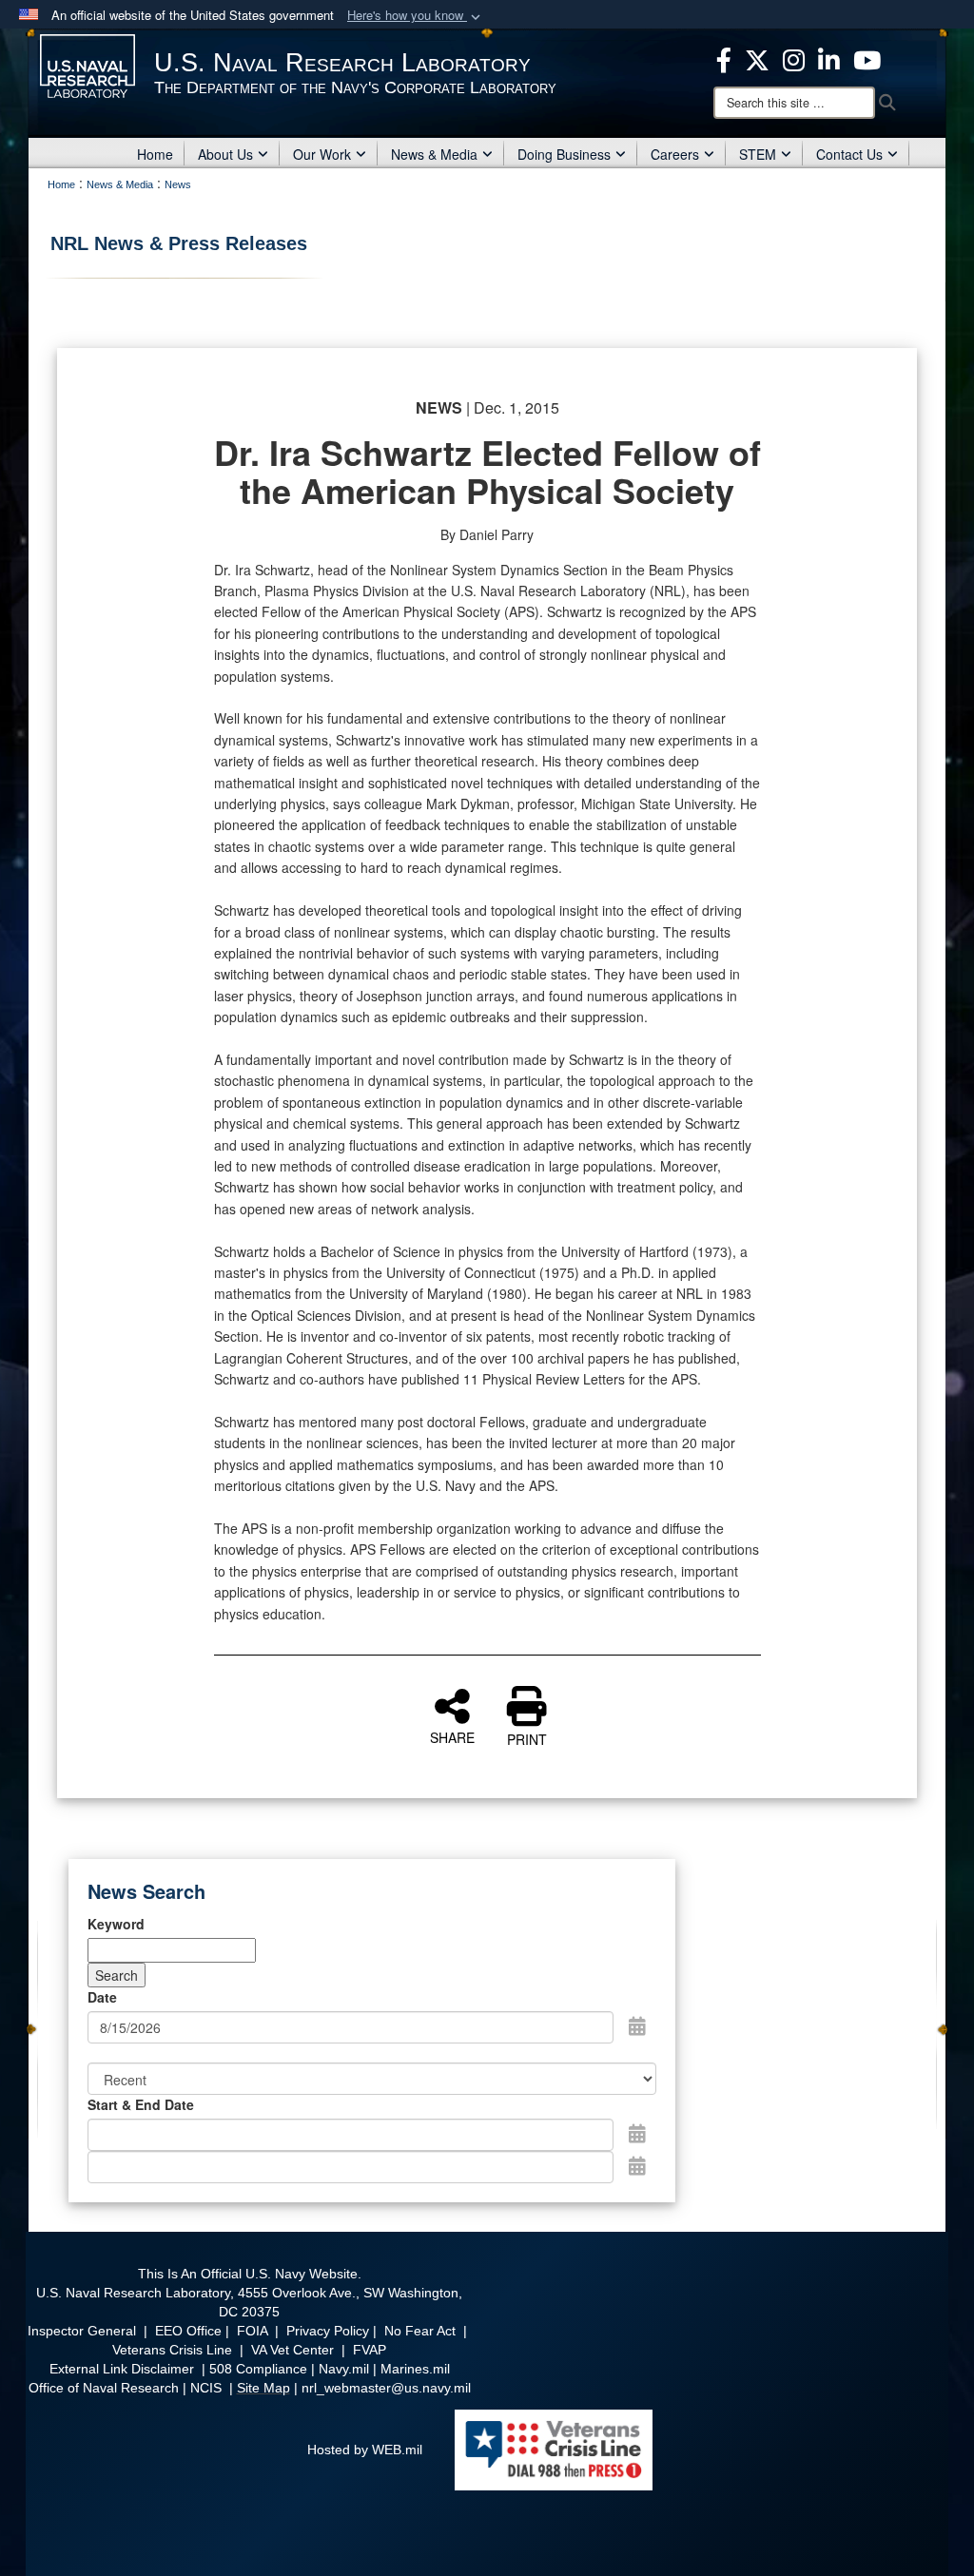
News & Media (434, 154)
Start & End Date (141, 2104)
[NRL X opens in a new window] (757, 58)
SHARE (452, 1736)
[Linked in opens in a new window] (829, 58)
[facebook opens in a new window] (724, 58)
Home (155, 154)
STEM (758, 154)
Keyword (116, 1924)
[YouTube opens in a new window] (867, 58)
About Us (225, 154)
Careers (675, 154)
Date (102, 1997)
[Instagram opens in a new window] (794, 58)
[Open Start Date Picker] (637, 2133)
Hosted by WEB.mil (365, 2450)
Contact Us (849, 154)
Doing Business (564, 154)
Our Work (322, 154)
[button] (416, 16)
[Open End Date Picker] (637, 2165)
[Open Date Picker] (637, 2025)
